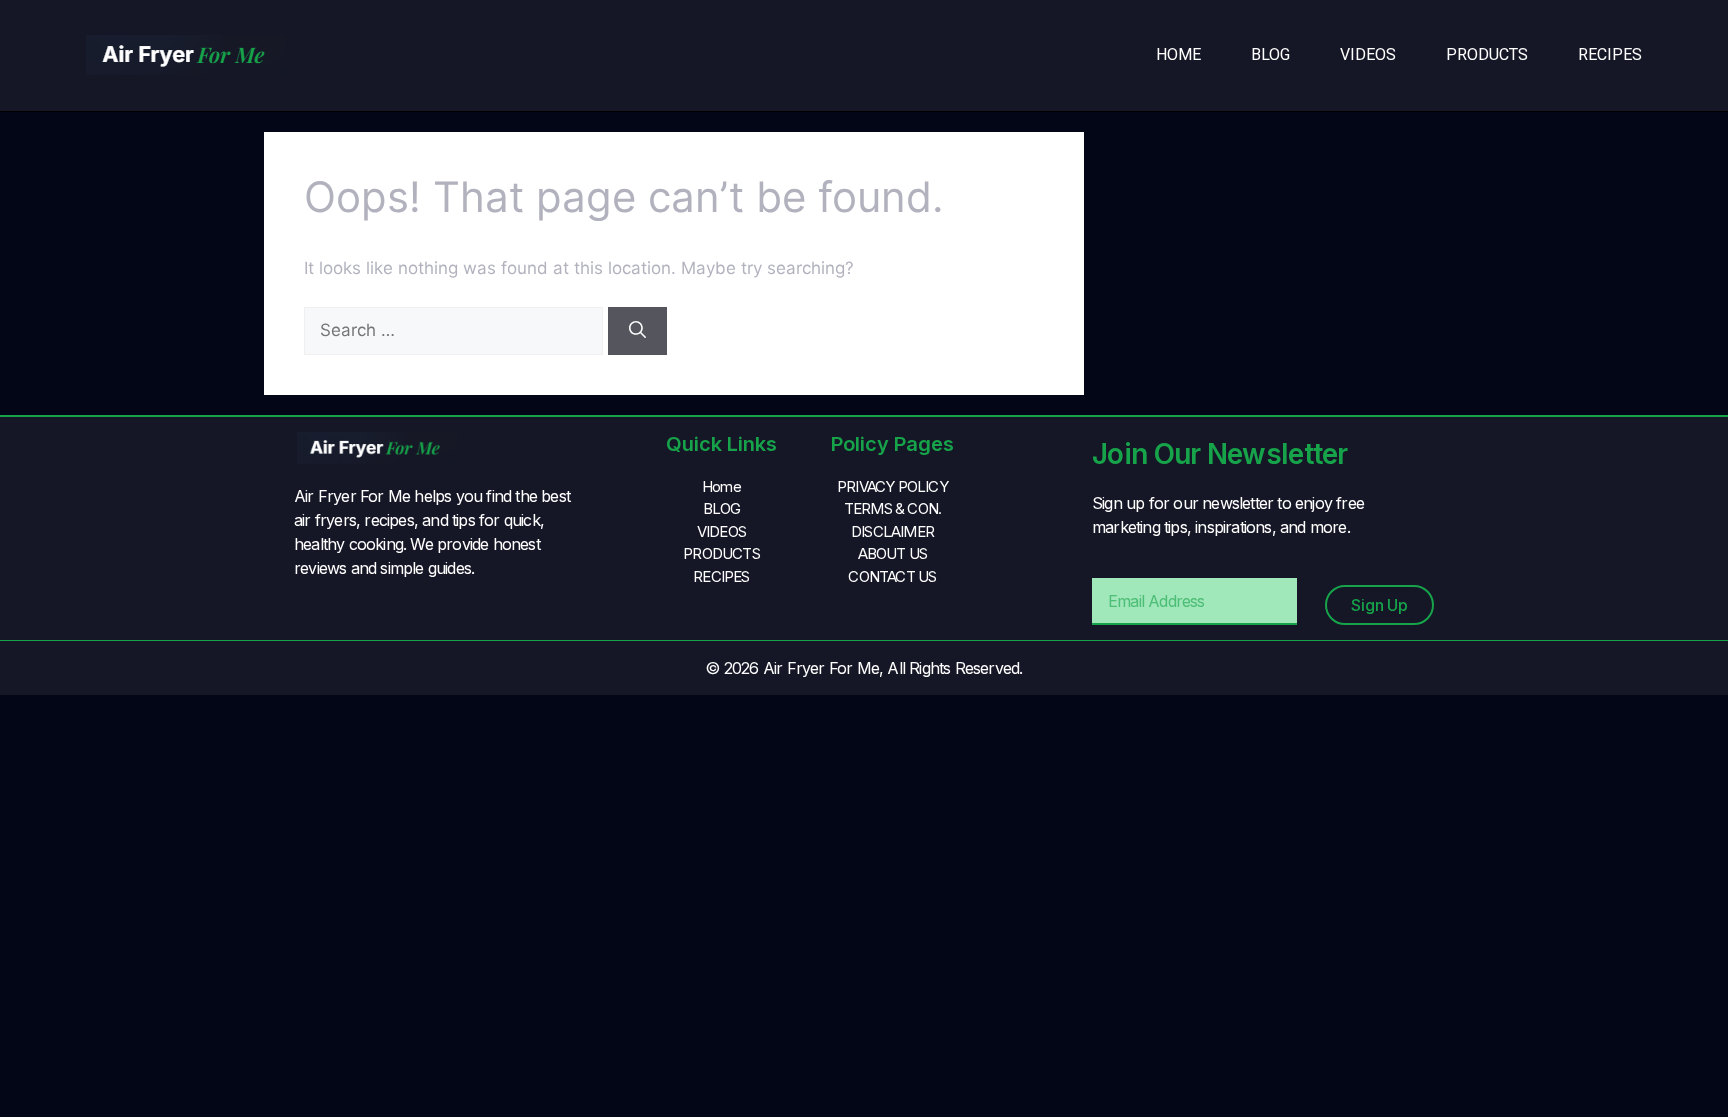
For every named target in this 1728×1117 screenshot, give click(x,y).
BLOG (1270, 54)
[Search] (637, 331)
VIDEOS (1368, 54)
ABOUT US (893, 553)
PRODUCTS (1487, 54)
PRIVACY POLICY (892, 486)
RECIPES (1610, 54)
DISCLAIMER (892, 531)
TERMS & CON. (892, 508)
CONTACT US (892, 576)
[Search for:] (456, 330)
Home (1178, 54)
